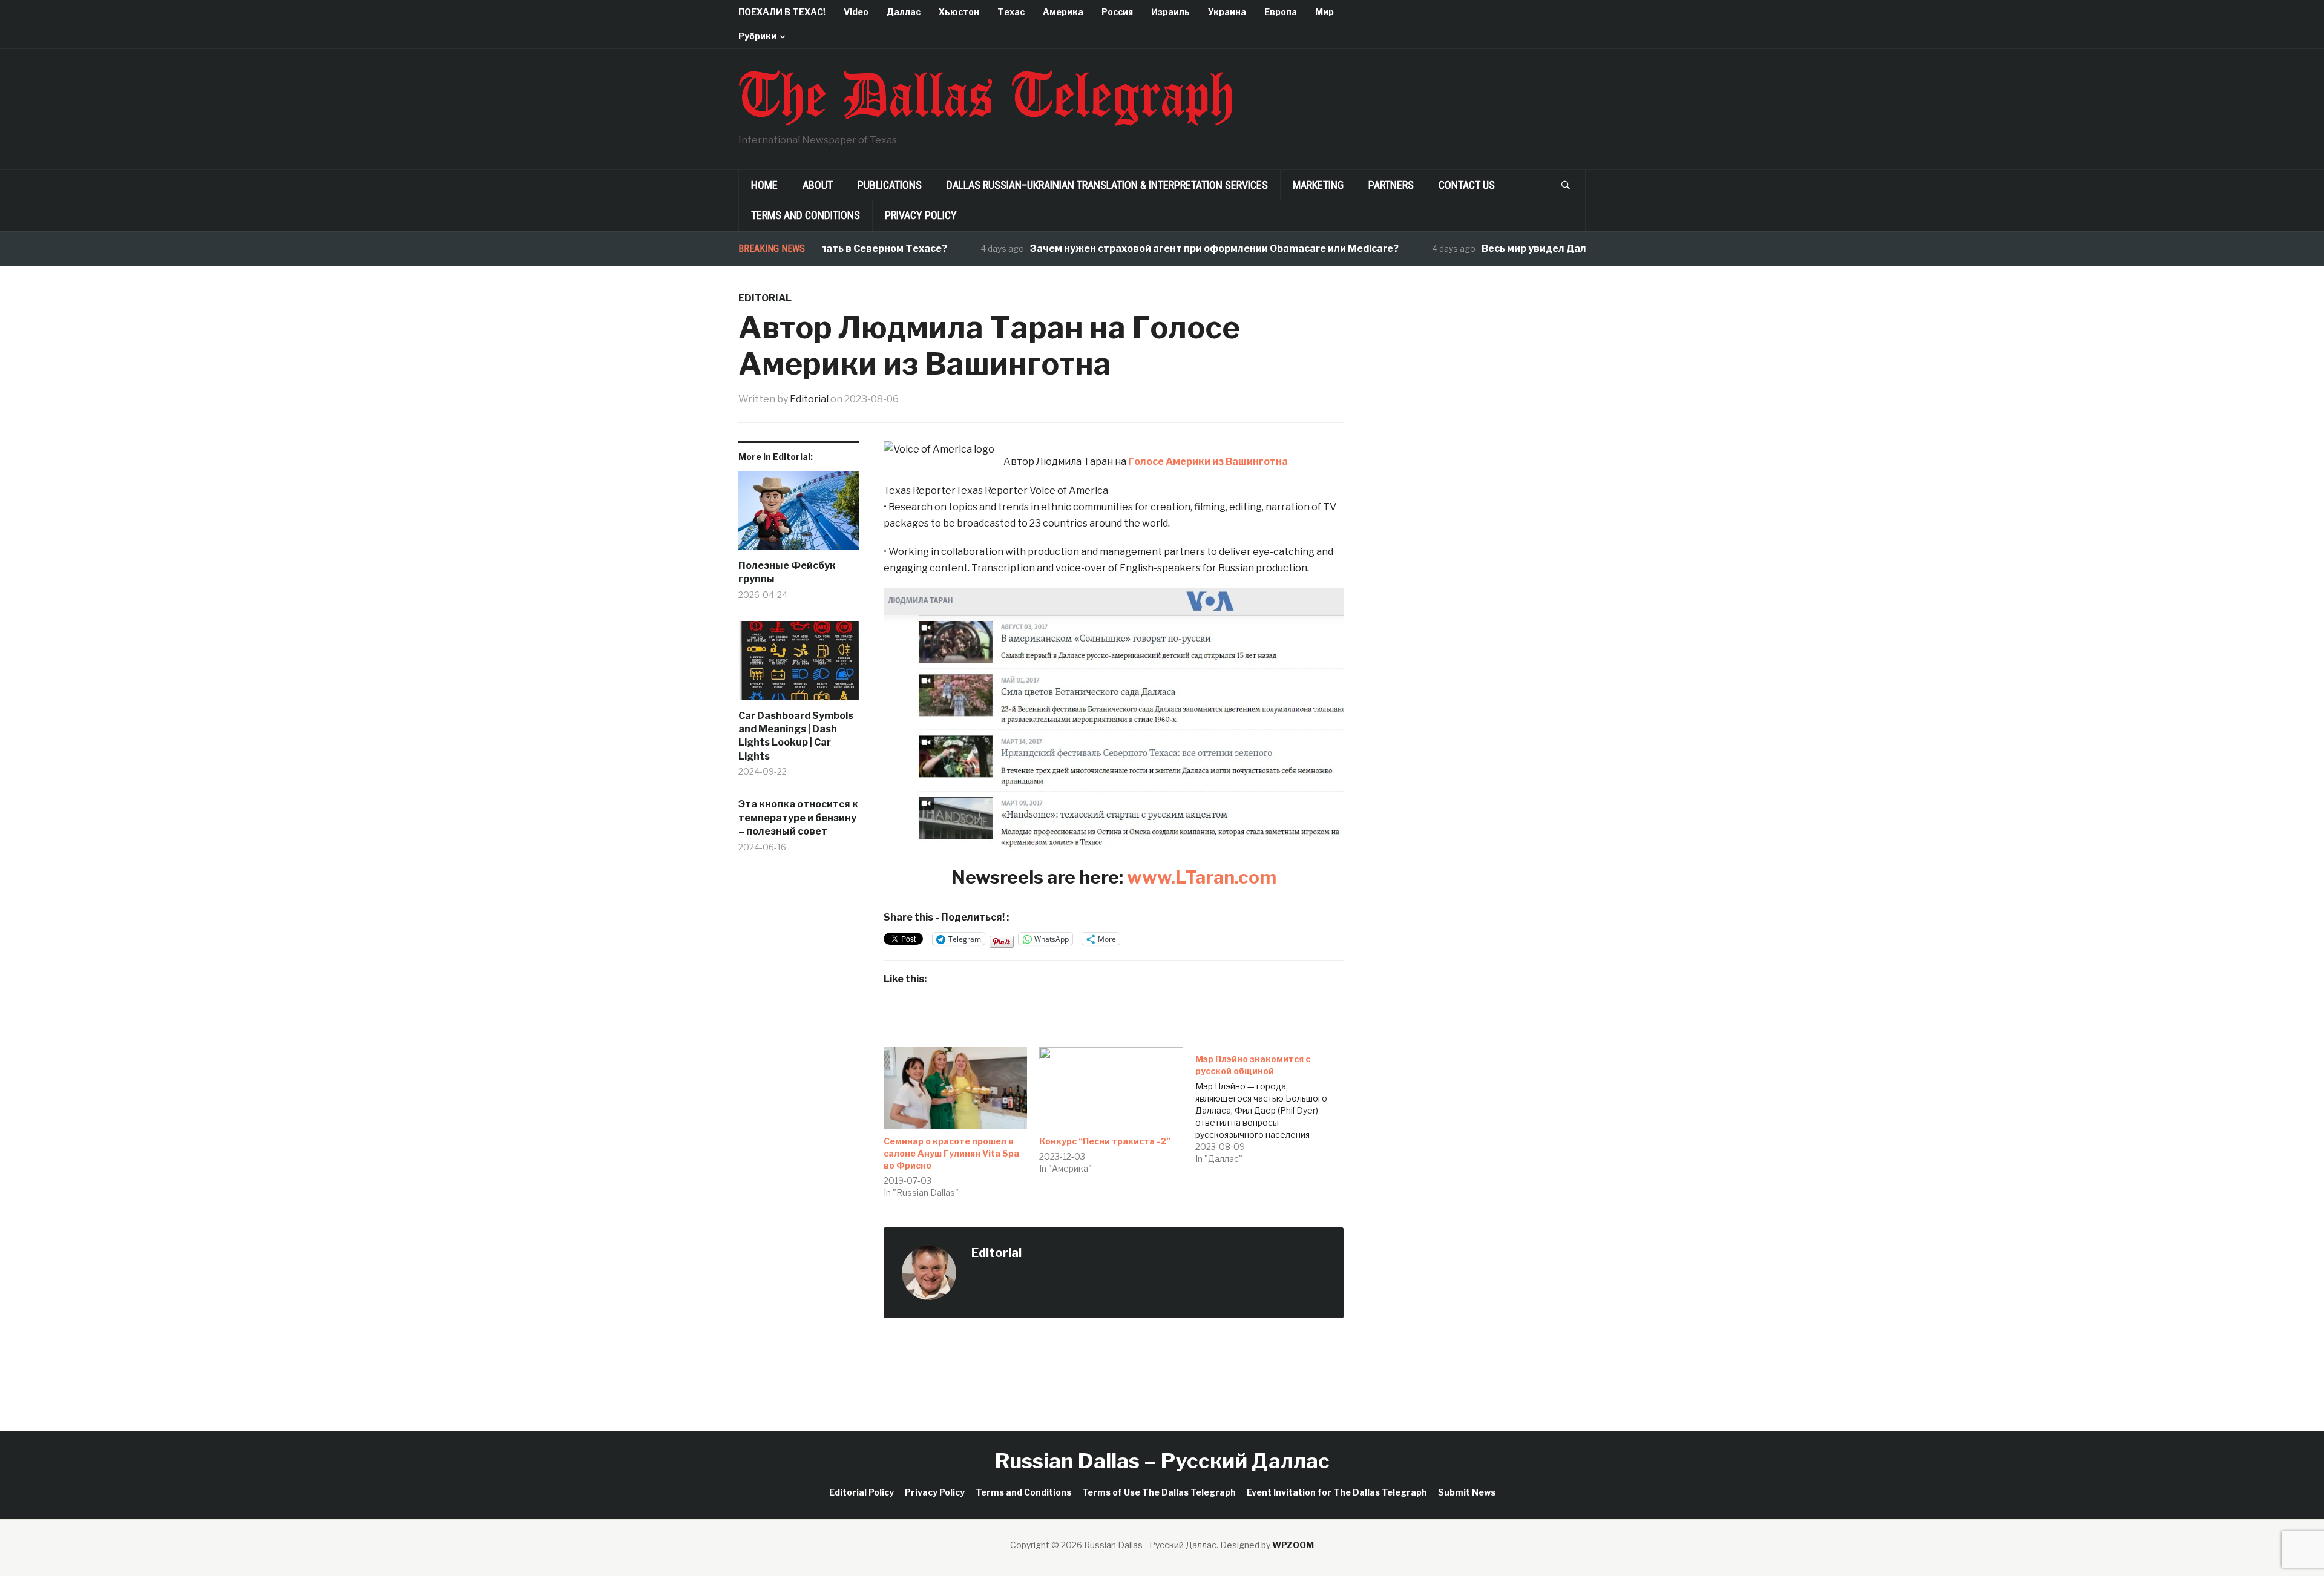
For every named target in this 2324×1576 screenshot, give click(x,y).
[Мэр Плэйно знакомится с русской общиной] (1273, 1106)
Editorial (765, 298)
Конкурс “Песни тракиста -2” (1105, 1141)
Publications (890, 185)
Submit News (1467, 1492)
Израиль (1170, 12)
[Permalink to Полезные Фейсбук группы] (799, 515)
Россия (1117, 12)
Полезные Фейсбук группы (787, 572)
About (818, 185)
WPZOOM (1293, 1545)
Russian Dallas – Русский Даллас (1162, 1461)
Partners (1391, 185)
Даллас (904, 12)
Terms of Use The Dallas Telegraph (1159, 1492)
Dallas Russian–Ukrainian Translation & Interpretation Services (1107, 185)
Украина (1227, 12)
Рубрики (757, 36)
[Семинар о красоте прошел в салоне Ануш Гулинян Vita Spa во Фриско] (955, 1088)
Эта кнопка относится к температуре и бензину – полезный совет (798, 818)
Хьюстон (959, 12)
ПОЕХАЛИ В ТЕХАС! (782, 12)
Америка (1063, 12)
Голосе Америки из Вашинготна (1208, 461)
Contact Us (1467, 185)
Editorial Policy (862, 1492)
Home (764, 185)
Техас (1011, 12)
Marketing (1318, 185)
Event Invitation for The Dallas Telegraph (1337, 1492)
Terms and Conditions (806, 215)
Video (856, 12)
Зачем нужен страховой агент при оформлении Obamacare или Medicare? (1165, 248)
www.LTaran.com (1202, 877)
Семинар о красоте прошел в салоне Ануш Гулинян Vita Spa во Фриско (951, 1153)
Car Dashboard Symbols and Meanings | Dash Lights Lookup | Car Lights (796, 736)
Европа (1281, 12)
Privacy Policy (921, 215)
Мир (1324, 12)
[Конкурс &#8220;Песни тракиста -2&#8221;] (1111, 1088)
